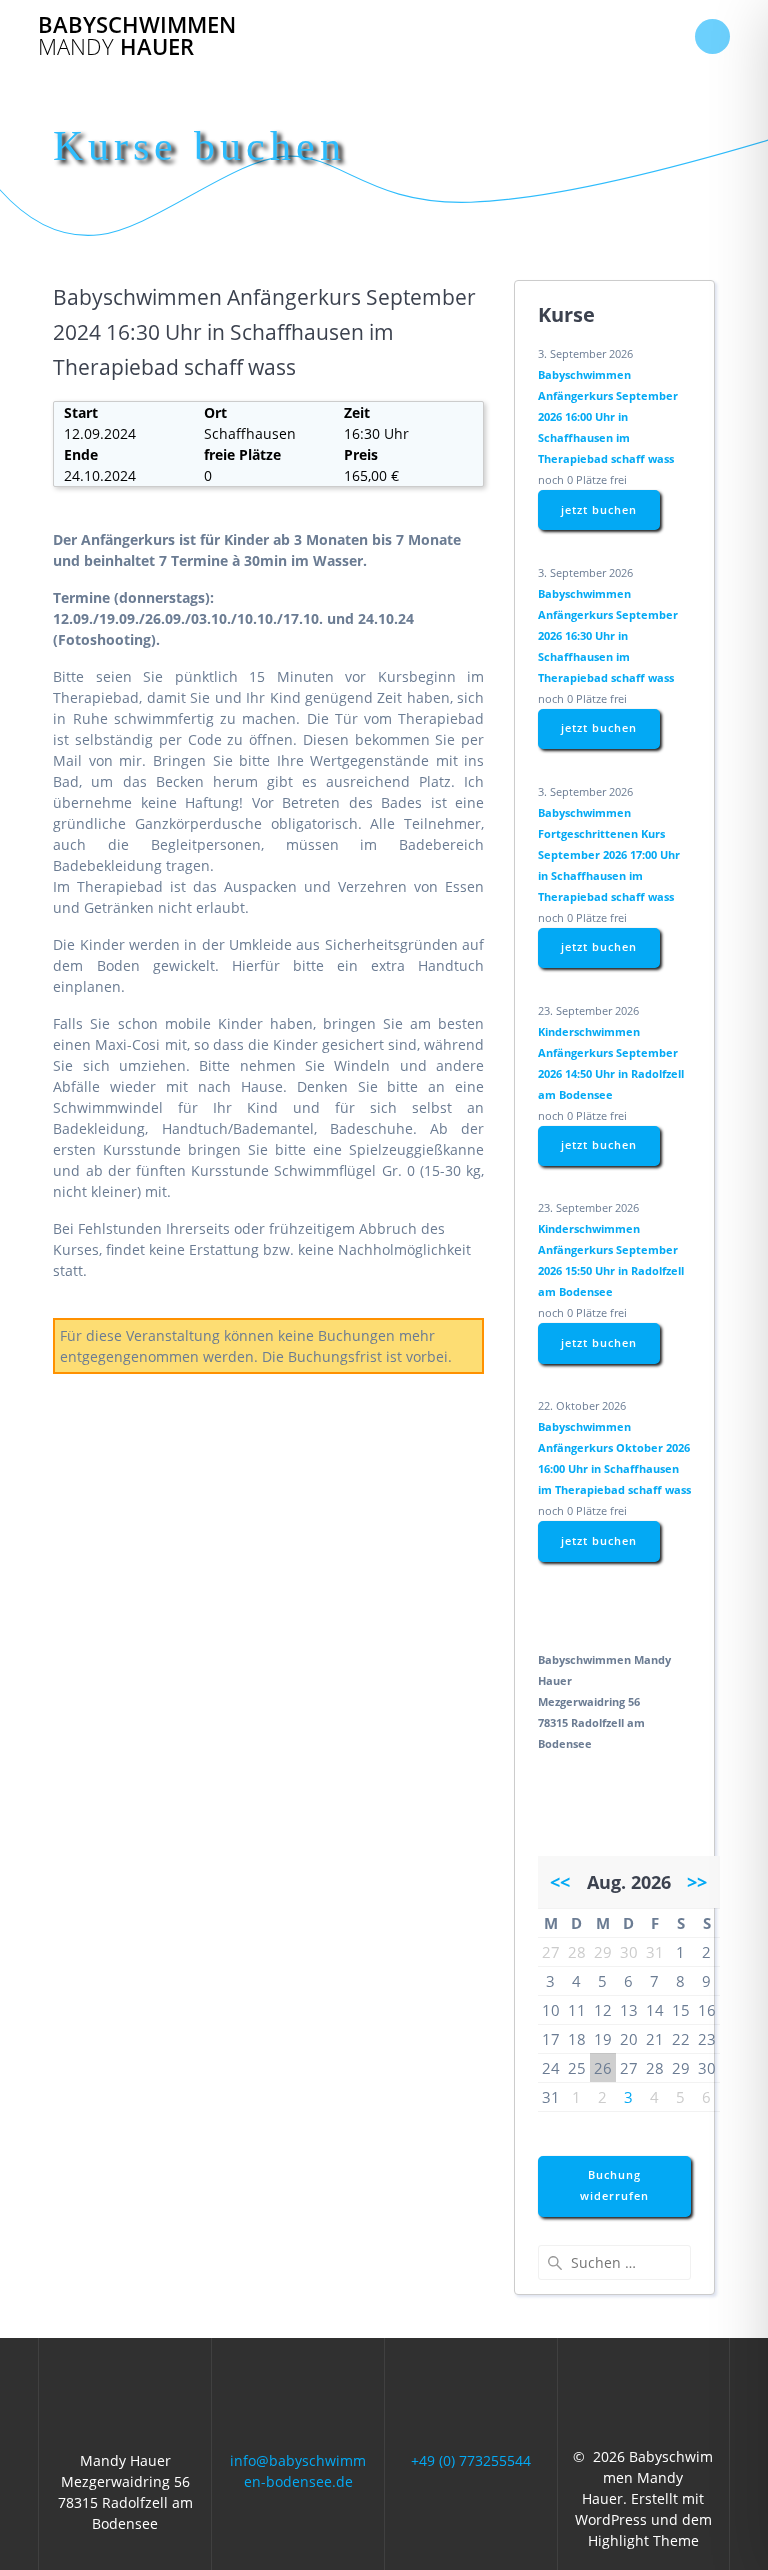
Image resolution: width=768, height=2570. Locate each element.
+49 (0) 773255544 (471, 2460)
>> (697, 1882)
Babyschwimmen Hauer (137, 36)
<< (560, 1882)
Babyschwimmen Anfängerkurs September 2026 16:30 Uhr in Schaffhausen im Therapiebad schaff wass (608, 635)
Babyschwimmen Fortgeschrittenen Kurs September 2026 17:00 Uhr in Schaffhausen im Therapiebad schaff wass (609, 854)
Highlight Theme (643, 2540)
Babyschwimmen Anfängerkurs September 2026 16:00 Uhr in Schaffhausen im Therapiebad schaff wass (608, 416)
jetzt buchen (599, 510)
